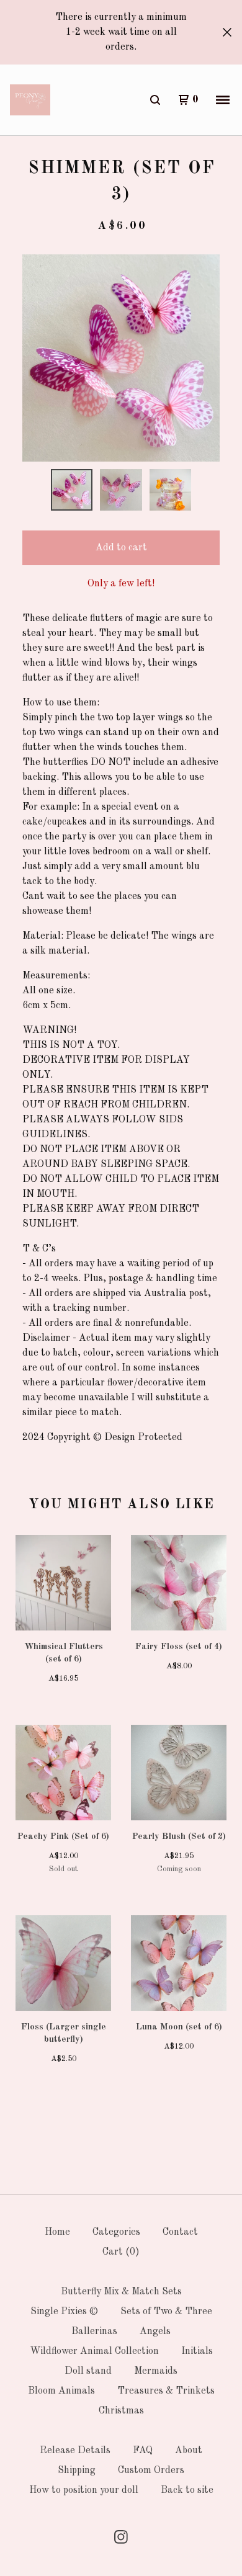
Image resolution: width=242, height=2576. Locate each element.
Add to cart (121, 548)
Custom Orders (151, 2471)
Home (57, 2232)
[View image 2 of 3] (121, 490)
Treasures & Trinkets (166, 2391)
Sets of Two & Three (166, 2312)
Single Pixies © (64, 2312)
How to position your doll (84, 2490)
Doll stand (88, 2371)
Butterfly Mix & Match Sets (121, 2292)
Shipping (77, 2471)
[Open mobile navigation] (223, 100)
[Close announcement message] (227, 32)
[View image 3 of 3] (171, 490)
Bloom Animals (61, 2391)
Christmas (121, 2411)
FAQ (143, 2451)
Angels (155, 2332)
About (189, 2451)
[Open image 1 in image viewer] (121, 358)
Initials (197, 2351)
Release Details (75, 2451)
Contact (180, 2232)
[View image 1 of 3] (72, 490)
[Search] (155, 100)
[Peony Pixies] (30, 100)
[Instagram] (121, 2537)
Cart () (121, 2252)
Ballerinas (94, 2332)
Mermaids (156, 2371)
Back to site (187, 2490)
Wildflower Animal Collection (94, 2351)
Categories (116, 2232)
